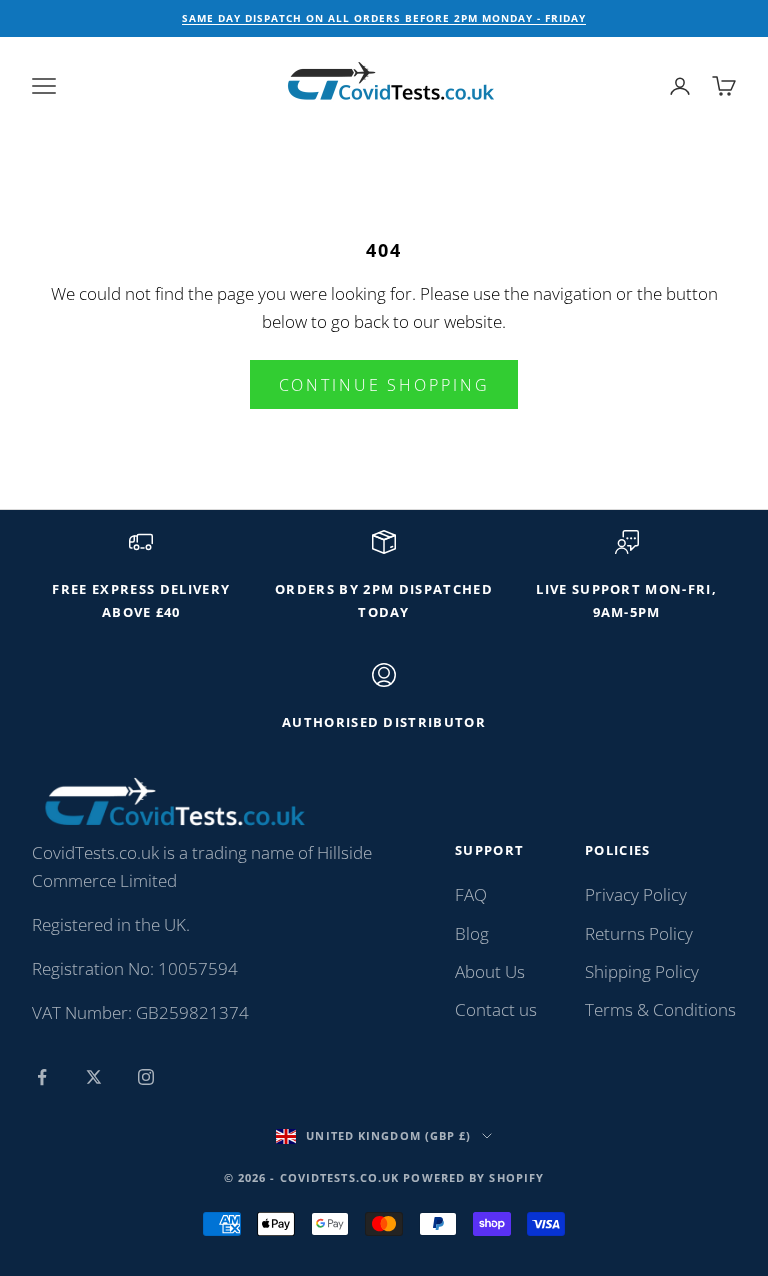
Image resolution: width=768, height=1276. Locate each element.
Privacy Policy (636, 894)
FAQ (471, 894)
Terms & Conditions (660, 1009)
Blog (472, 933)
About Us (490, 971)
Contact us (496, 1009)
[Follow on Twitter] (94, 1077)
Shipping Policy (642, 971)
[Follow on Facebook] (42, 1077)
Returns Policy (639, 933)
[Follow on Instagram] (146, 1077)
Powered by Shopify (473, 1177)
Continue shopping (384, 385)
